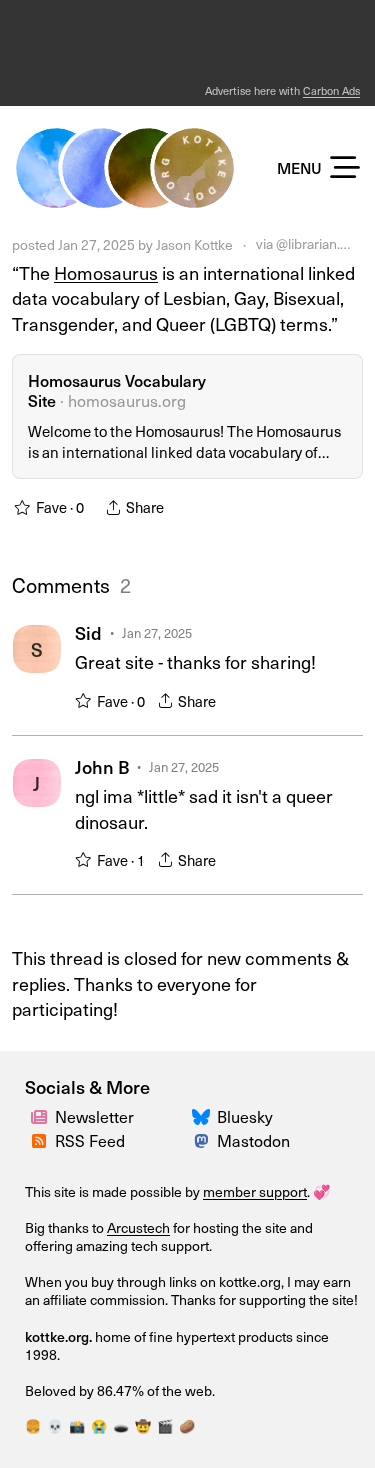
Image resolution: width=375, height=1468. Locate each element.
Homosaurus (106, 272)
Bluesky (245, 1116)
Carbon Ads (331, 90)
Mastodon (253, 1140)
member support (255, 1191)
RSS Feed (90, 1140)
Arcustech (138, 1227)
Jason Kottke (194, 244)
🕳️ (121, 1426)
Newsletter (94, 1116)
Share (197, 701)
